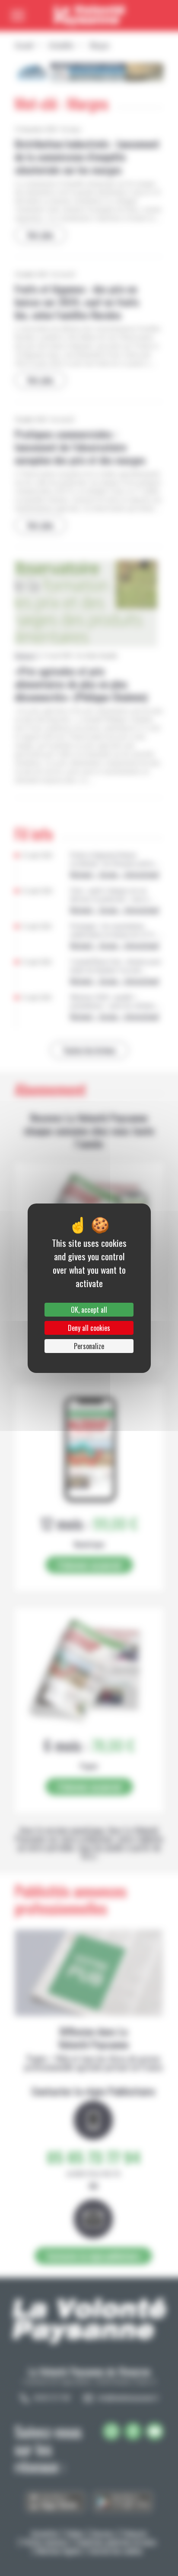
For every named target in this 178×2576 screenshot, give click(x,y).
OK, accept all (89, 1310)
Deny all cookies (89, 1328)
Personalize (89, 1346)
